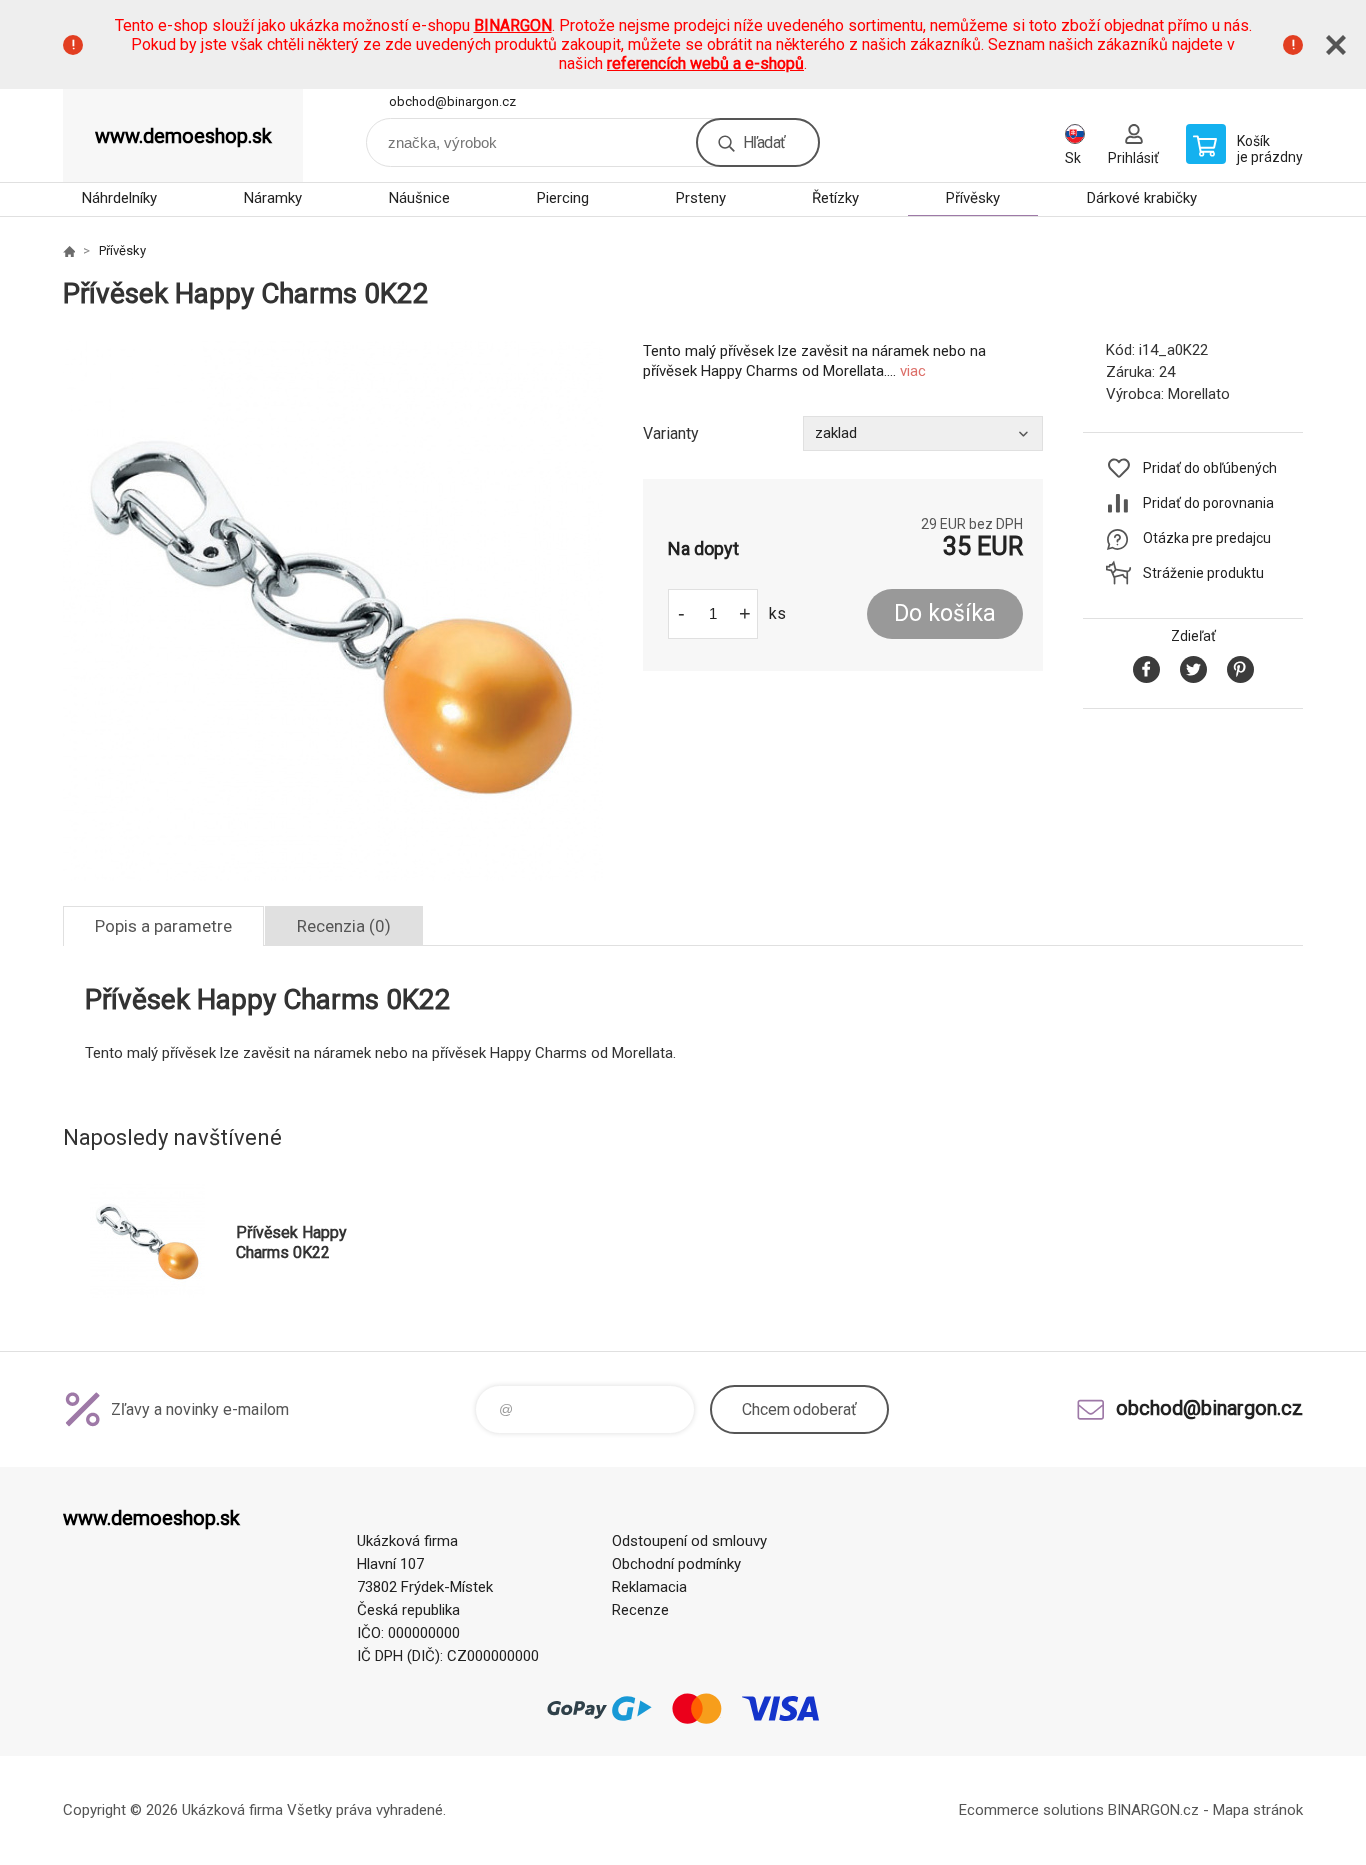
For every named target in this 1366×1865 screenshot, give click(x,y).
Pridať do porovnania (1208, 503)
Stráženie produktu (1203, 573)
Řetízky (835, 198)
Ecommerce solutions (1031, 1810)
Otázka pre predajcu (1207, 538)
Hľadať (764, 142)
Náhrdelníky (119, 198)
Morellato (1199, 394)
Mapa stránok (1258, 1810)
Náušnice (419, 198)
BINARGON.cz (1153, 1810)
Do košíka (945, 613)
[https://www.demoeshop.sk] (69, 251)
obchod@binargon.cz (452, 101)
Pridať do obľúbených (1210, 468)
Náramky (273, 198)
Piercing (563, 198)
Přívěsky (973, 198)
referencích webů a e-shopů (705, 63)
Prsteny (701, 198)
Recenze (640, 1610)
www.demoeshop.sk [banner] (183, 136)
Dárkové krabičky (1142, 198)
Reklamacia (649, 1587)
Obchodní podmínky (676, 1564)
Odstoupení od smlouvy (689, 1541)
